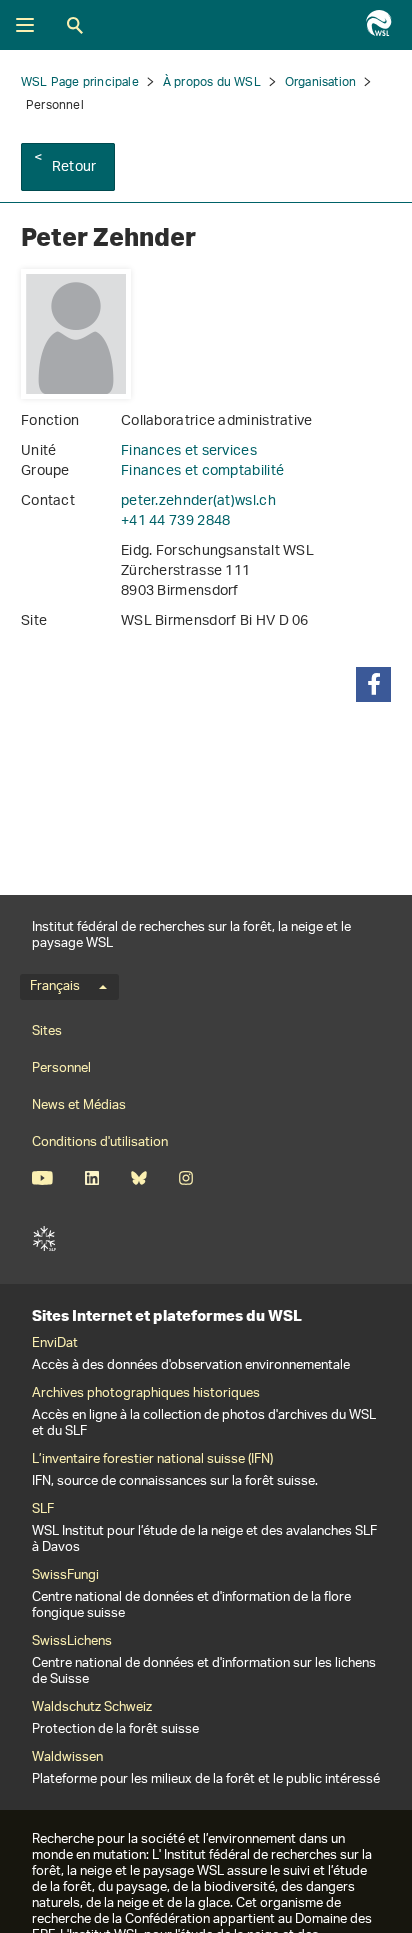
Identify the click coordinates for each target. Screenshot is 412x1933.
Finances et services (189, 451)
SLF (44, 1239)
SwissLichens (72, 1642)
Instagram (185, 1178)
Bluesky (138, 1178)
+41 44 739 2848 (176, 521)
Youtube (42, 1178)
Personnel (61, 1068)
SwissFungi (65, 1576)
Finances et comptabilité (202, 471)
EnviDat (55, 1344)
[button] (373, 684)
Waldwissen (67, 1758)
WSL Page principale (80, 82)
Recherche (75, 25)
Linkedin (91, 1178)
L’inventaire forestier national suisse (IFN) (152, 1460)
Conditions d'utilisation (100, 1142)
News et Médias (79, 1105)
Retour (74, 167)
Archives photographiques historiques (146, 1394)
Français (55, 987)
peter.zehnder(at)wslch (198, 501)
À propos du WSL (212, 82)
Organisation (320, 82)
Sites (47, 1031)
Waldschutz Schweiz (92, 1708)
